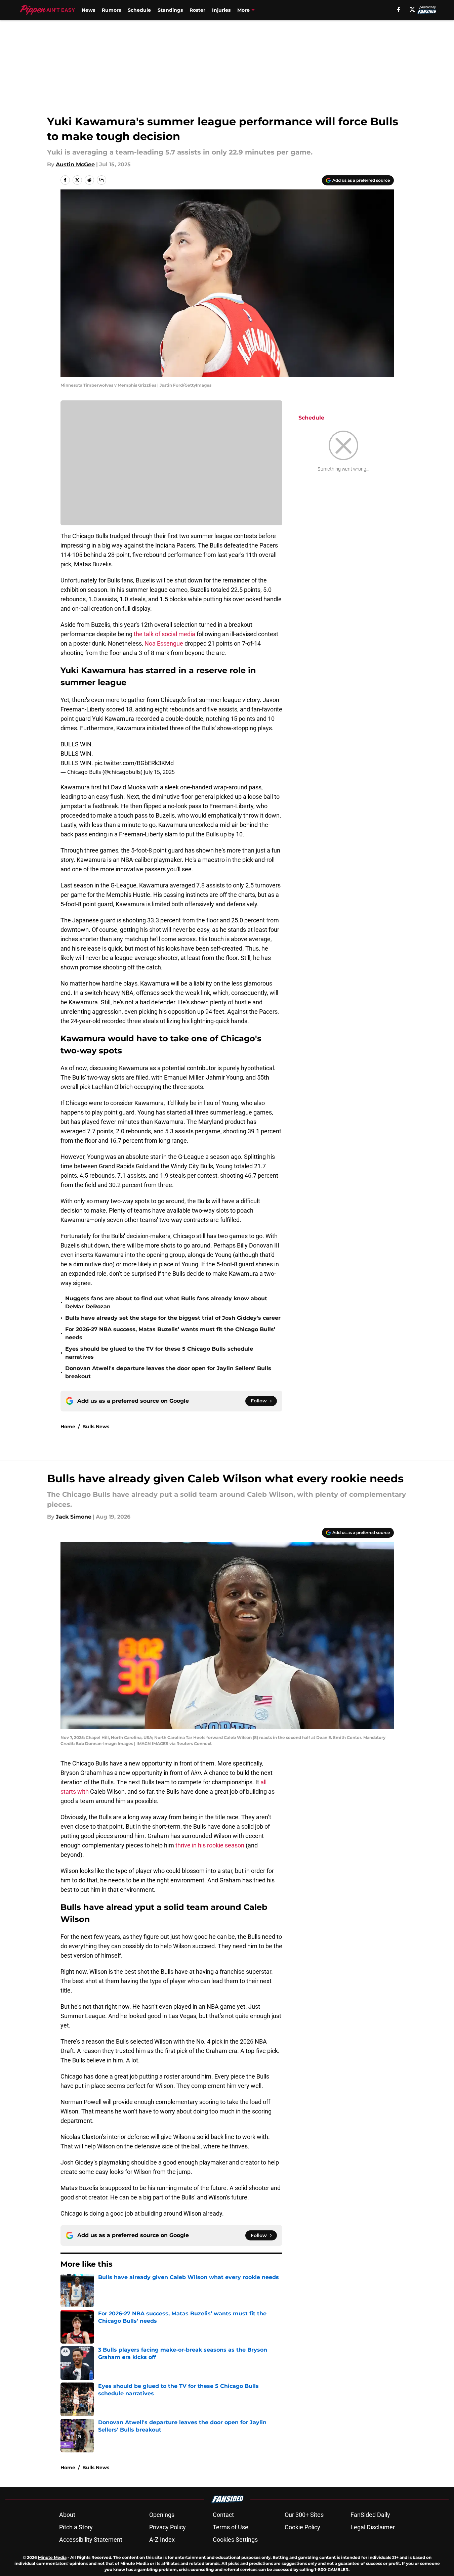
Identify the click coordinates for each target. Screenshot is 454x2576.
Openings (162, 2515)
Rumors (111, 10)
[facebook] (399, 9)
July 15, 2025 (159, 772)
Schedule (139, 10)
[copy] (101, 180)
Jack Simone (74, 1517)
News (88, 10)
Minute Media (52, 2557)
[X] (412, 9)
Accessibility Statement (91, 2540)
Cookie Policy (302, 2527)
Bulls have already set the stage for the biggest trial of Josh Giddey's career (173, 1318)
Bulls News (96, 1427)
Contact (223, 2515)
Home (68, 1427)
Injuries (221, 10)
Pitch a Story (76, 2527)
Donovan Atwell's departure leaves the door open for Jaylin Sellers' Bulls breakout (168, 1372)
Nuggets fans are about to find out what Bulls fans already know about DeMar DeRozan (166, 1302)
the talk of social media (164, 634)
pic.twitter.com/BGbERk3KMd (134, 763)
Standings (170, 10)
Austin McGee (75, 164)
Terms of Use (231, 2527)
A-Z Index (162, 2540)
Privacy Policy (168, 2527)
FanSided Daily (370, 2515)
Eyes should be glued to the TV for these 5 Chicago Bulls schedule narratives (159, 1353)
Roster (197, 10)
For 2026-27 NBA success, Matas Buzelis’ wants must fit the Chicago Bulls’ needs (170, 1333)
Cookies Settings (235, 2540)
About (67, 2515)
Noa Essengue (164, 643)
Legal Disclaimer (373, 2527)
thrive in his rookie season (210, 1845)
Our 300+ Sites (304, 2515)
